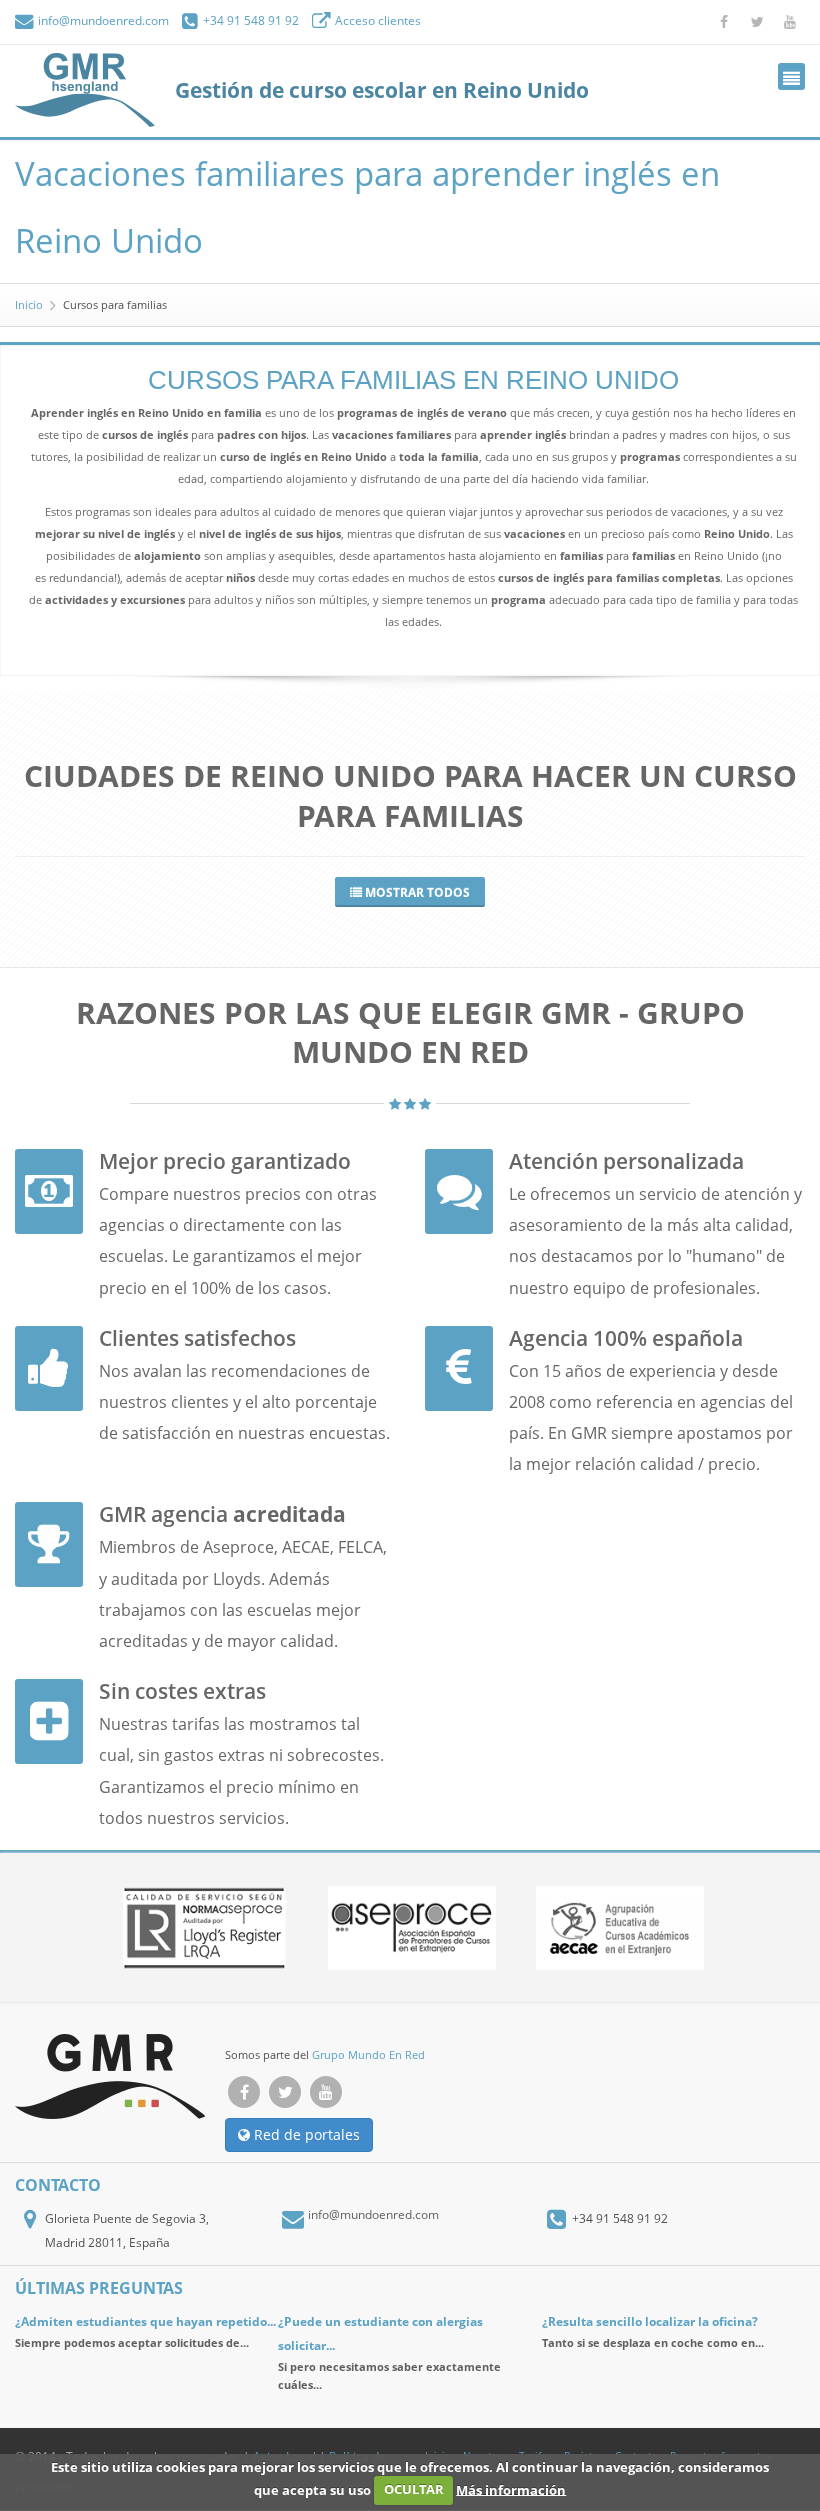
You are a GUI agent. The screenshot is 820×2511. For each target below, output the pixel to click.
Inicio (29, 304)
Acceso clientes (376, 20)
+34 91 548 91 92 (249, 20)
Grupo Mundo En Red (368, 2054)
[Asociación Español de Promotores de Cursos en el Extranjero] (412, 1928)
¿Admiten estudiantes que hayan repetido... (145, 2321)
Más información (511, 2489)
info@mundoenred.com (102, 20)
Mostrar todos (416, 892)
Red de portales (305, 2134)
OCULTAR (414, 2489)
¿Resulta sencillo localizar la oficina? (650, 2321)
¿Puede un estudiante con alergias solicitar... (380, 2333)
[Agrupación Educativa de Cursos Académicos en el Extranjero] (620, 1928)
